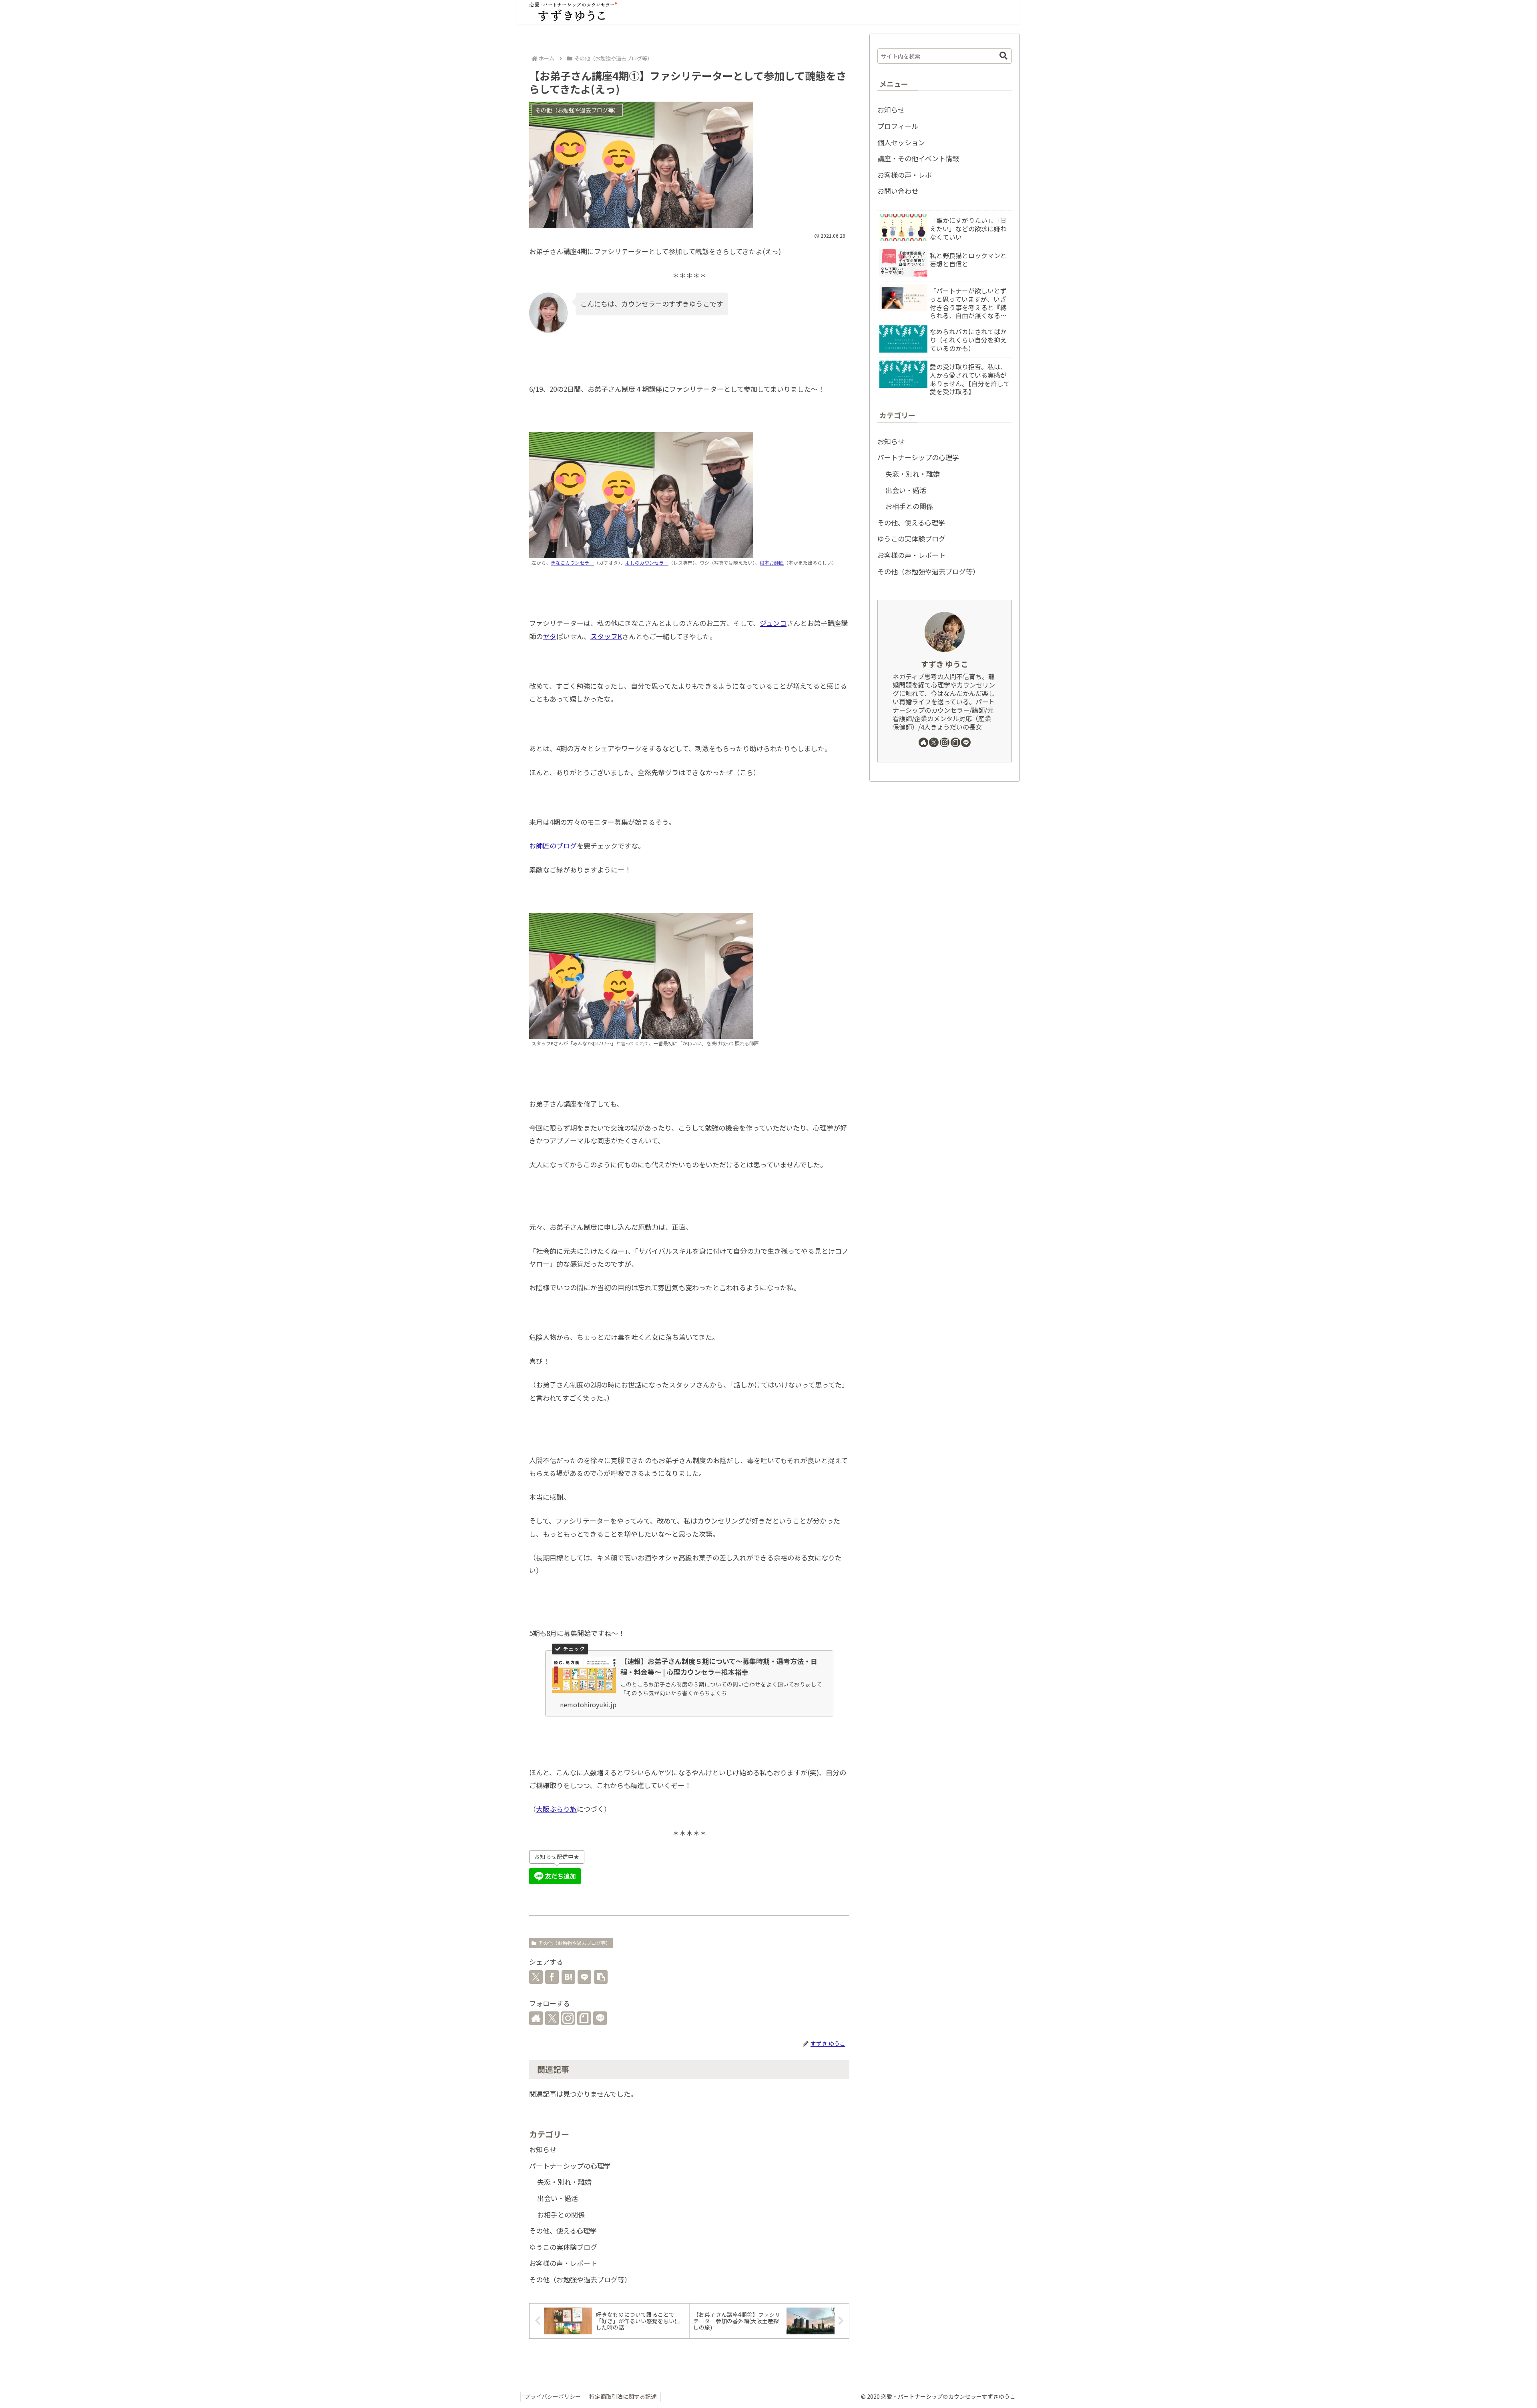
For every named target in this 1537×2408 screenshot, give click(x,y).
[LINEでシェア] (584, 1977)
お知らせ (891, 109)
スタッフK (606, 636)
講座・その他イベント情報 (918, 158)
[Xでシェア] (536, 1977)
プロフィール (898, 126)
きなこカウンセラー (572, 562)
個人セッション (901, 142)
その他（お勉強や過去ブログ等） (574, 1943)
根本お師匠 (772, 562)
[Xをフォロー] (552, 2018)
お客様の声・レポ (905, 175)
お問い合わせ (898, 191)
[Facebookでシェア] (552, 1977)
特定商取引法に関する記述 (623, 2396)
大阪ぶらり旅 (556, 1809)
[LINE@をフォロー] (600, 2018)
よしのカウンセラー (647, 562)
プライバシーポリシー (553, 2396)
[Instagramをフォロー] (568, 2018)
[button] (601, 1977)
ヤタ (550, 636)
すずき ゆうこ (945, 664)
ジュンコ (773, 623)
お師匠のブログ (553, 845)
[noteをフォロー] (584, 2018)
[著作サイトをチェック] (536, 2018)
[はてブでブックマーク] (568, 1977)
